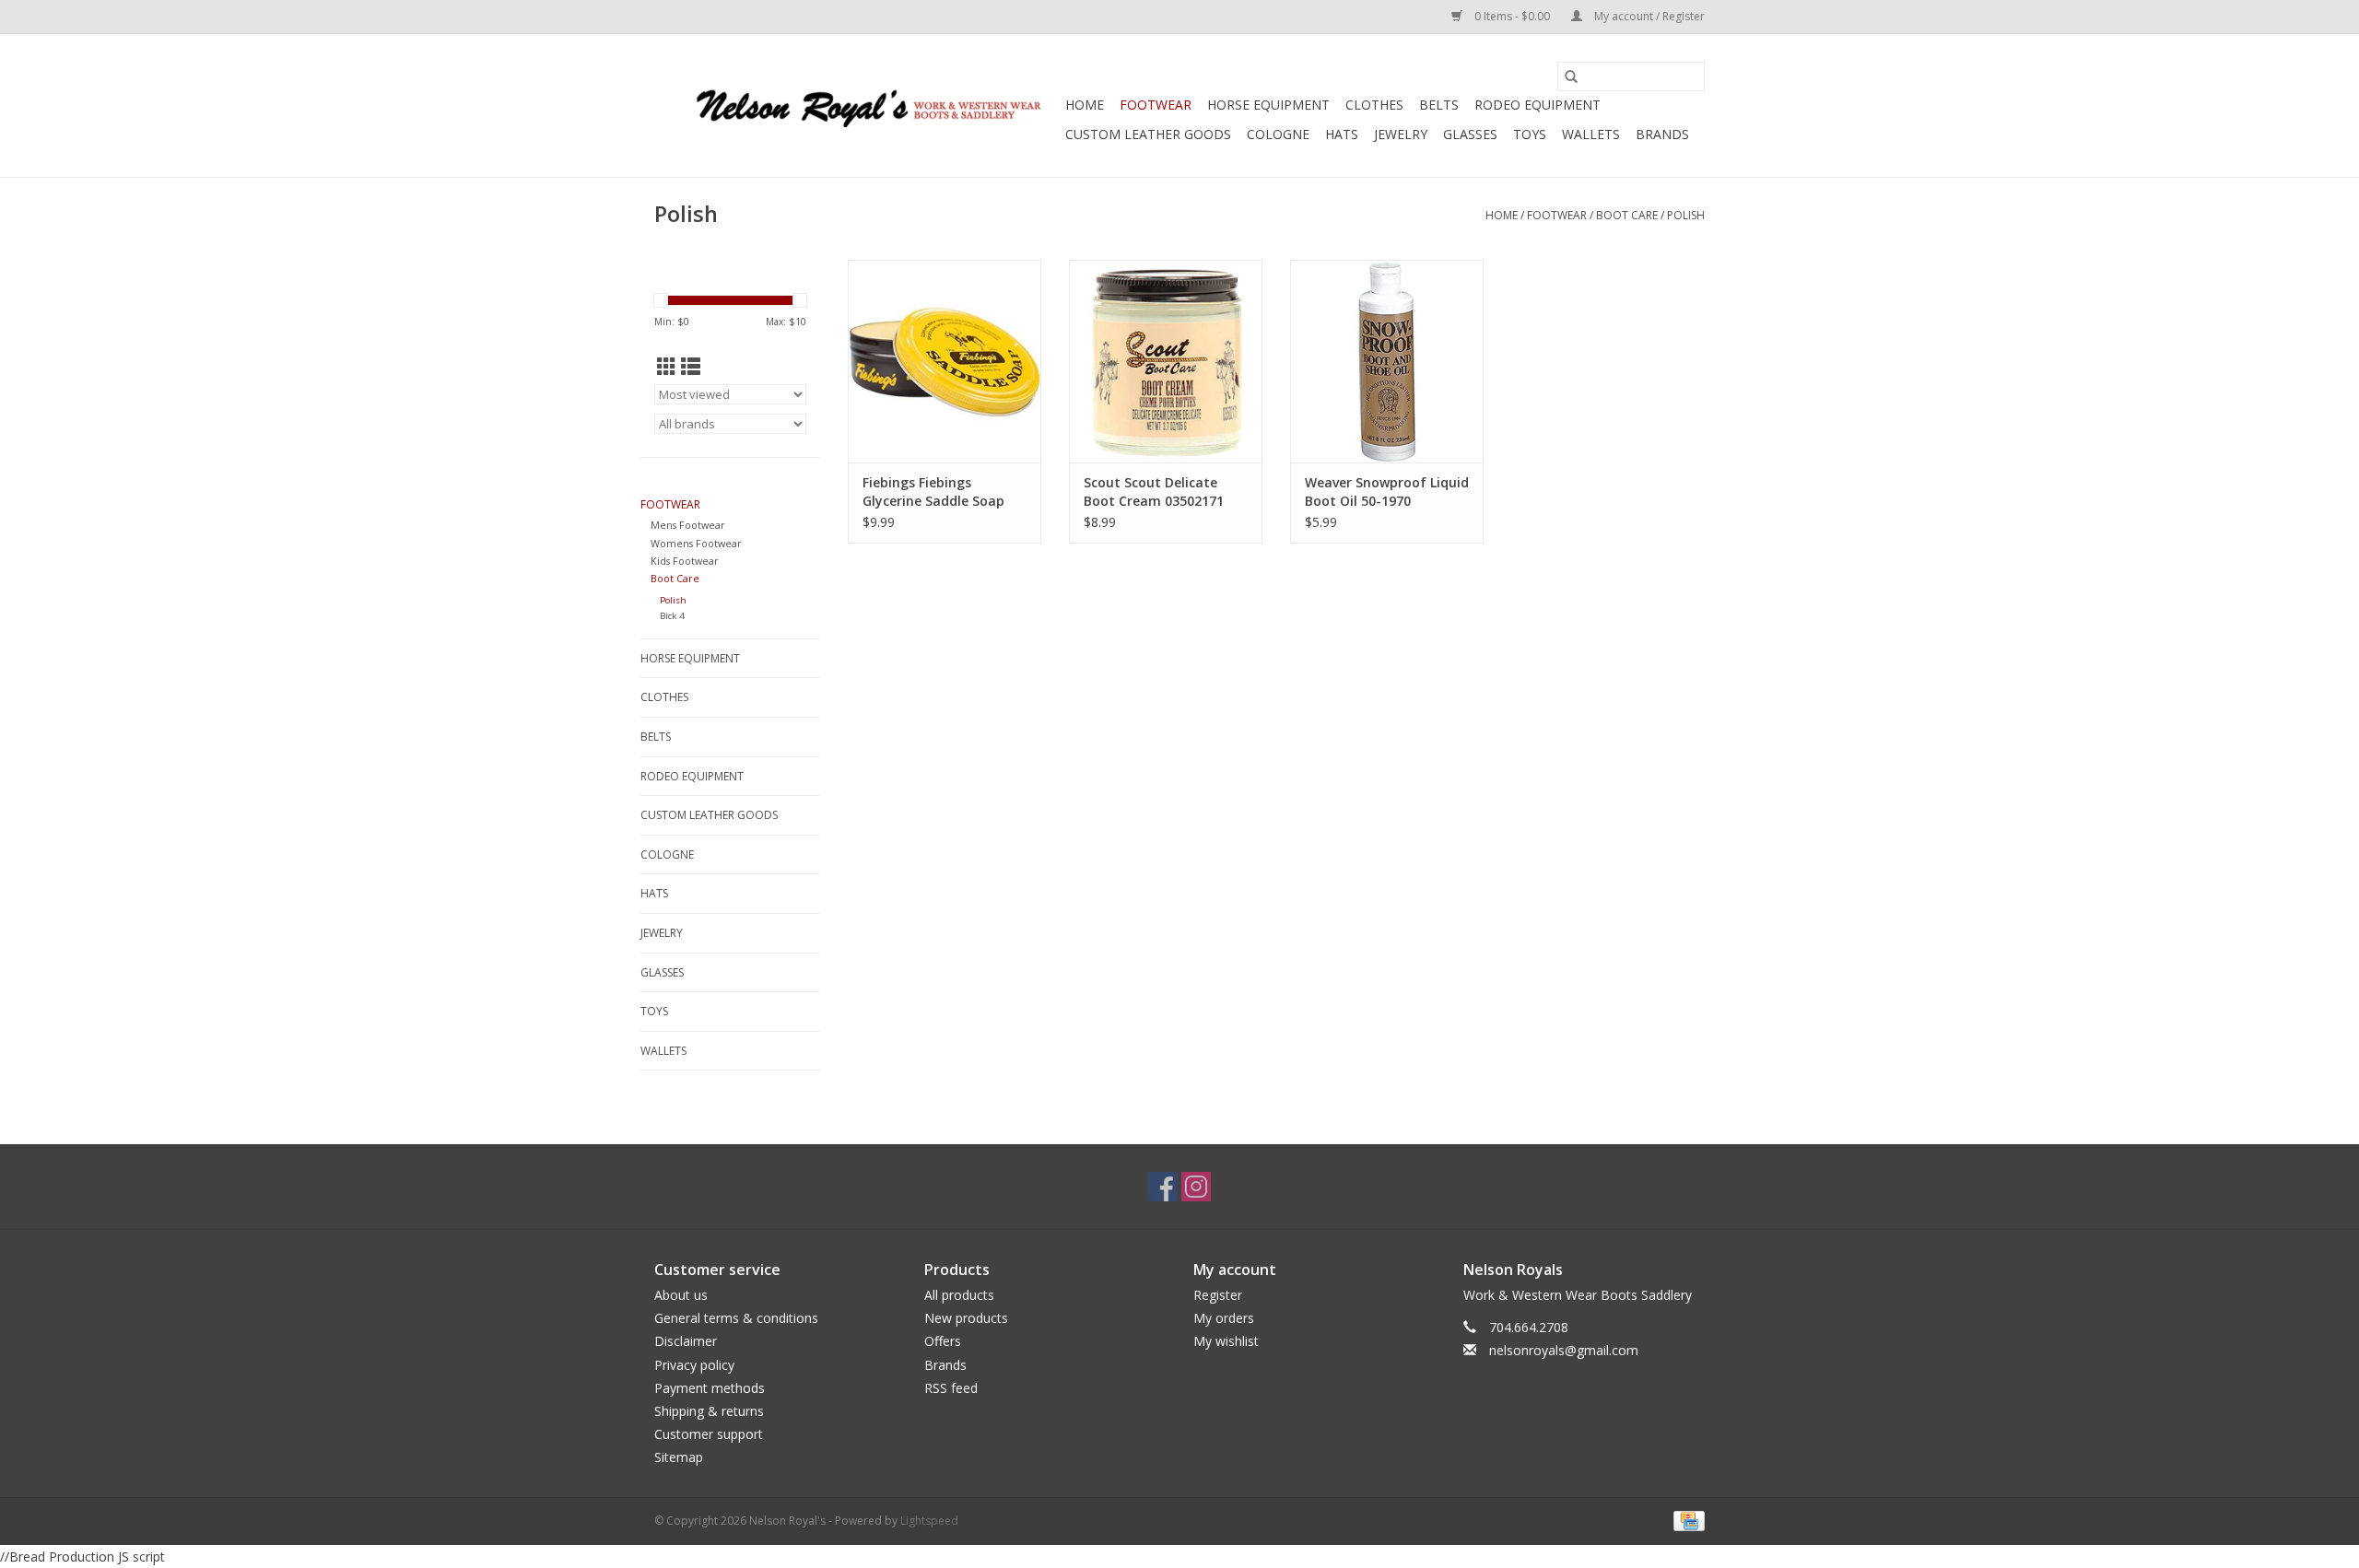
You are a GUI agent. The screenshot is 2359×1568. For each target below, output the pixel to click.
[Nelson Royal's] (857, 105)
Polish (1686, 215)
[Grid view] (667, 367)
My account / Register (1648, 16)
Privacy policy (694, 1365)
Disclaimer (686, 1341)
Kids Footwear (685, 561)
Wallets (1591, 134)
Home (1085, 105)
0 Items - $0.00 (1512, 16)
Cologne (1278, 134)
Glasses (1470, 134)
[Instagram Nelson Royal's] (1196, 1187)
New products (966, 1318)
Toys (1530, 134)
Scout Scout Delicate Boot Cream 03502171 (1154, 491)
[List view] (691, 367)
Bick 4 (672, 616)
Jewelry (1401, 134)
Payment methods (710, 1388)
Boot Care (1627, 215)
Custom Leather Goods (1148, 134)
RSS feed (951, 1388)
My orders (1224, 1318)
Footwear (1156, 105)
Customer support (709, 1434)
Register (1218, 1295)
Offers (943, 1341)
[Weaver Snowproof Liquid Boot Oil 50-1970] (1387, 361)
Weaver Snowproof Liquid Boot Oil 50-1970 (1387, 491)
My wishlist (1226, 1341)
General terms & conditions (736, 1318)
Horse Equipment (1268, 105)
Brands (1662, 134)
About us (681, 1295)
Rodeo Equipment (1537, 105)
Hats (1342, 134)
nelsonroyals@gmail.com (1564, 1350)
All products (959, 1295)
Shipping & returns (709, 1411)
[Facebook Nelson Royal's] (1163, 1187)
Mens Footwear (688, 525)
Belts (1439, 105)
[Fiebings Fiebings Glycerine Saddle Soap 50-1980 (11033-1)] (945, 361)
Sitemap (679, 1457)
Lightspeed (929, 1521)
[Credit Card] (1686, 1520)
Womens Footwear (696, 543)
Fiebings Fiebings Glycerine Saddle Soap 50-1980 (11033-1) (933, 492)
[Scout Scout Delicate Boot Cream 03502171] (1166, 361)
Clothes (1374, 105)
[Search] (1571, 76)
